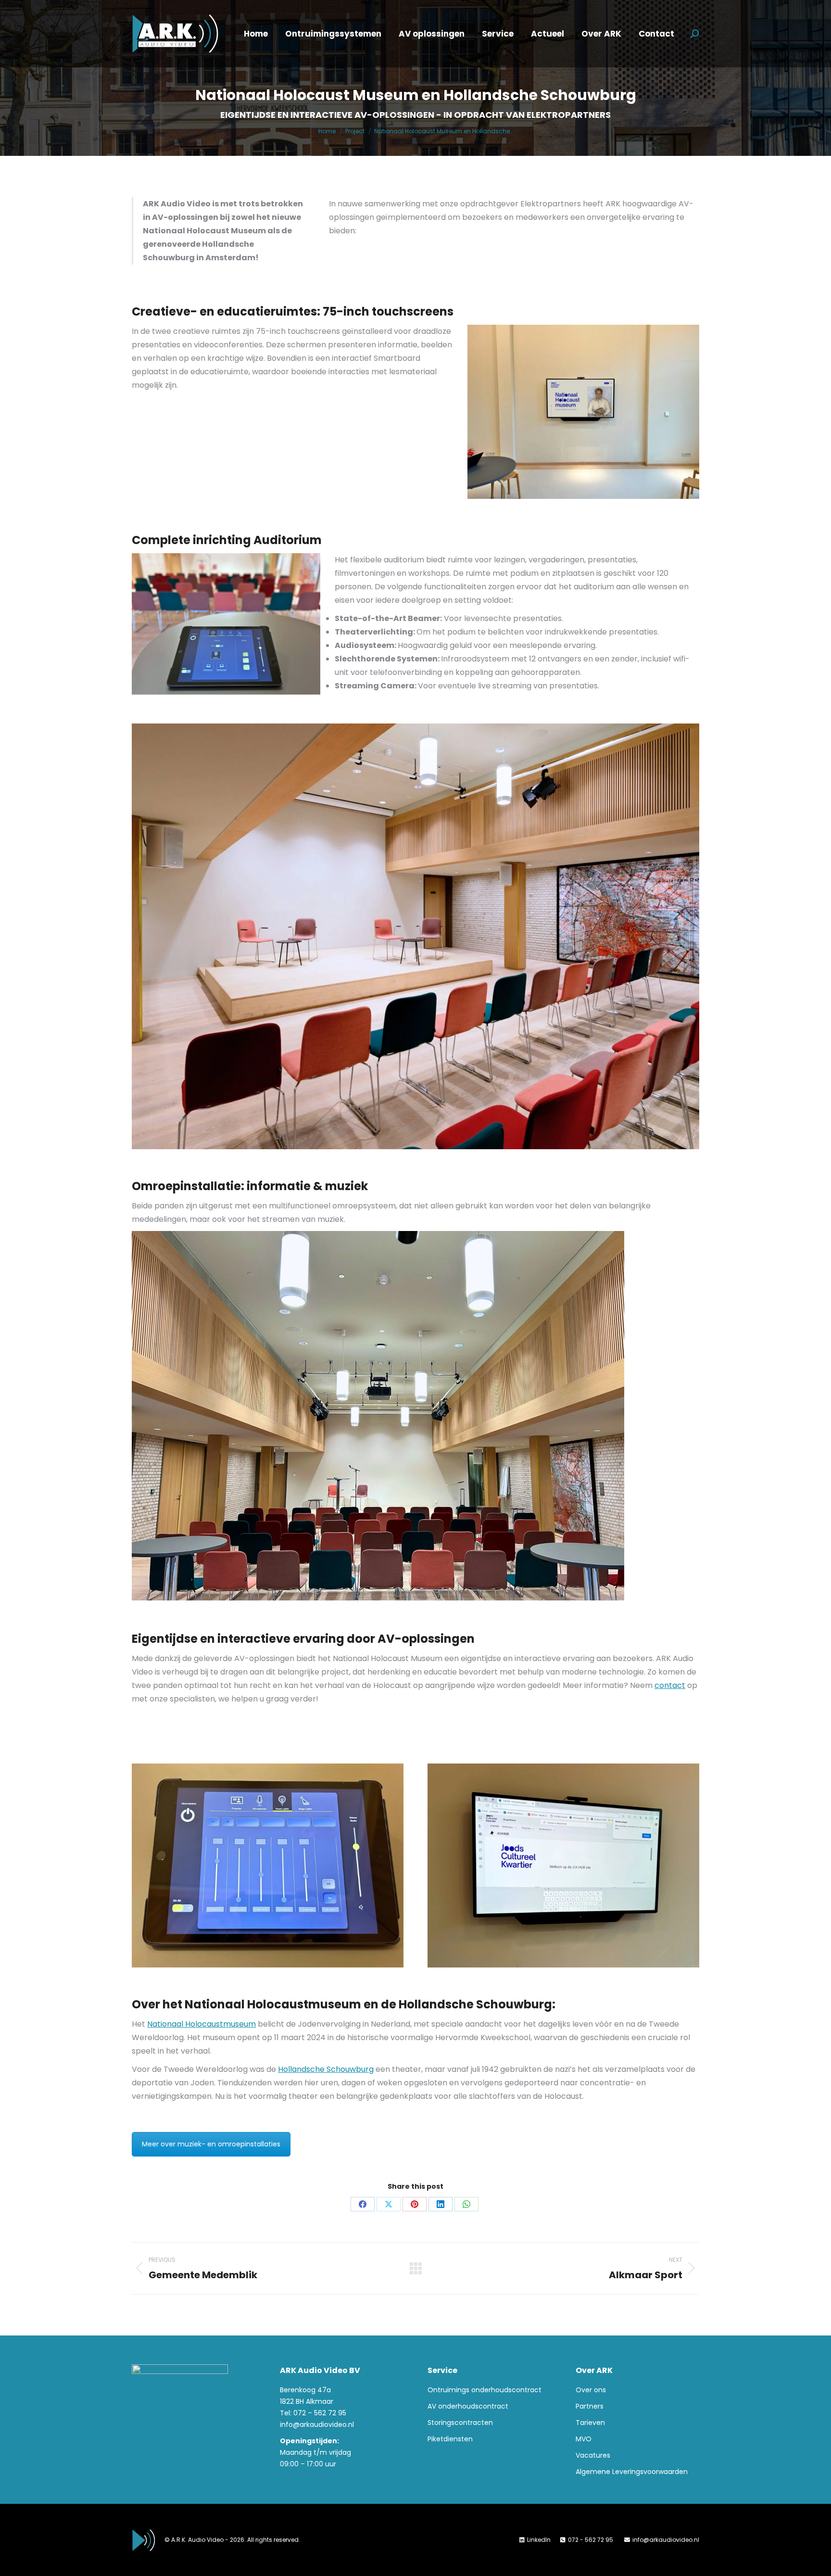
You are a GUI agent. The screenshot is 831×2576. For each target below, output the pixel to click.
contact (670, 1685)
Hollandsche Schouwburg (326, 2069)
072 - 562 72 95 (591, 2540)
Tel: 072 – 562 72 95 (313, 2413)
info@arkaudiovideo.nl (317, 2424)
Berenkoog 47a (305, 2390)
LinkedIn (539, 2540)
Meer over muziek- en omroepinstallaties (211, 2144)
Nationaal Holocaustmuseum (201, 2024)
